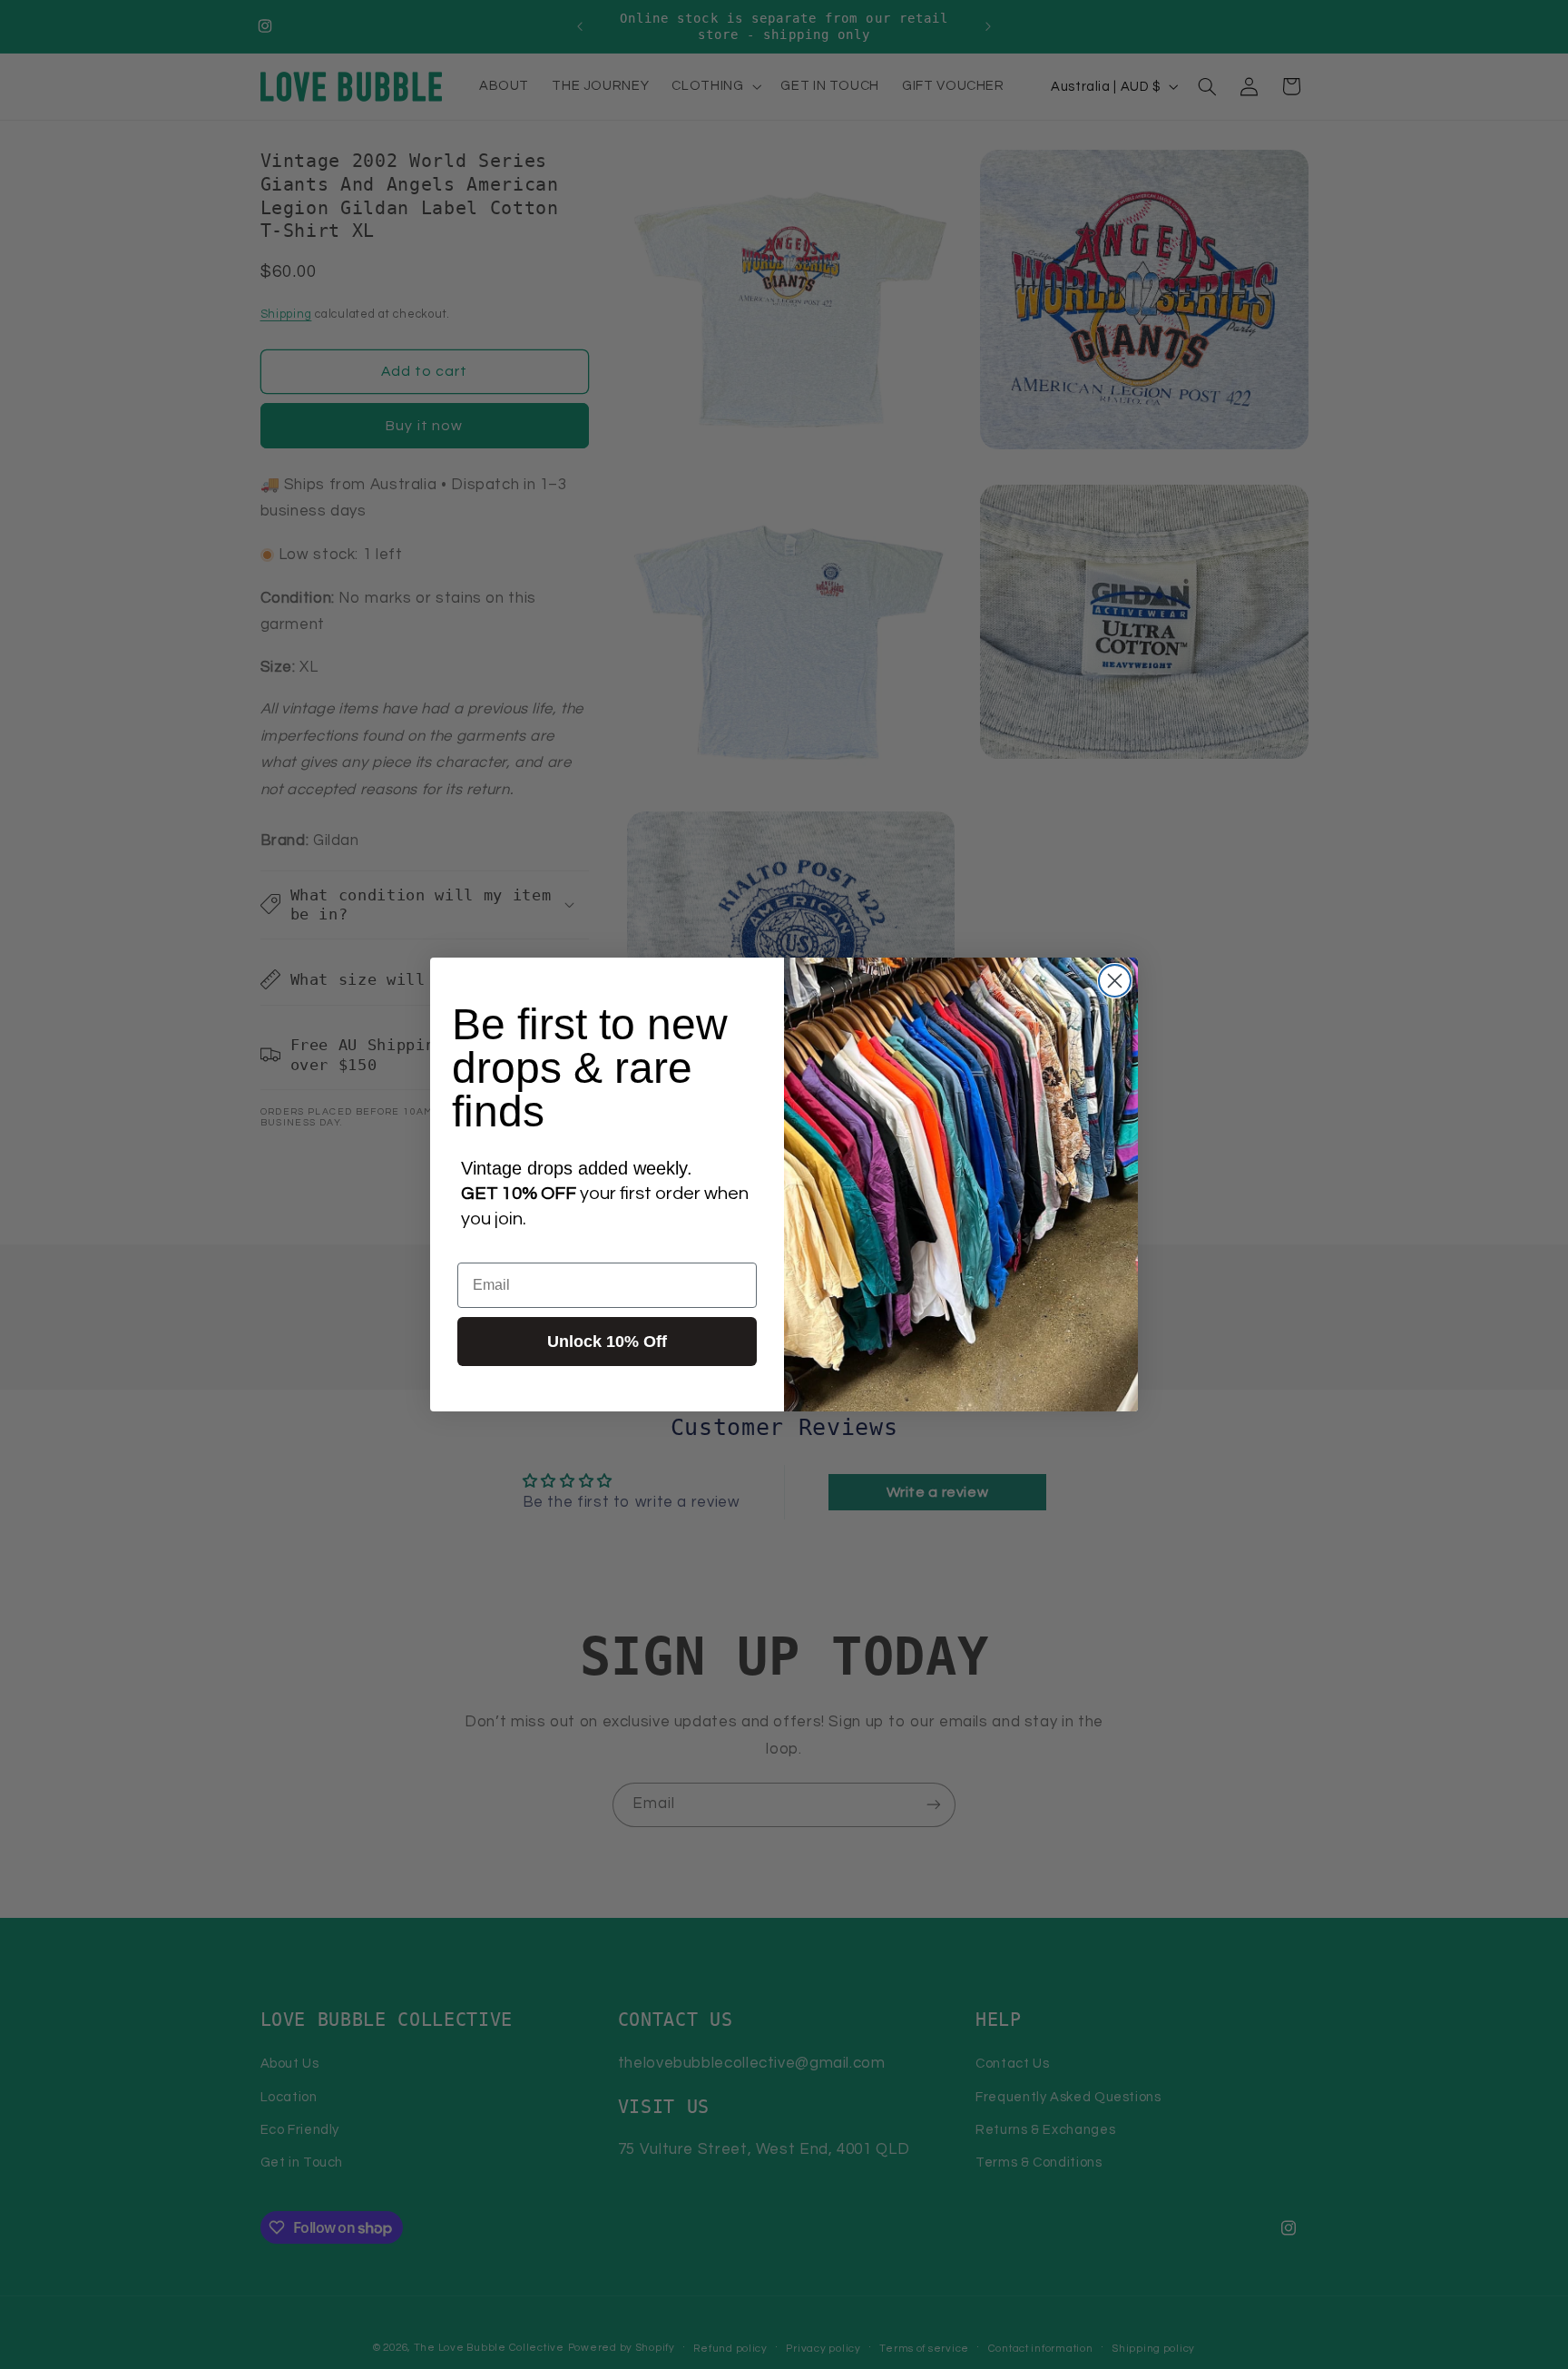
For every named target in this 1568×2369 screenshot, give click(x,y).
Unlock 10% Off (607, 1342)
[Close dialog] (1115, 981)
